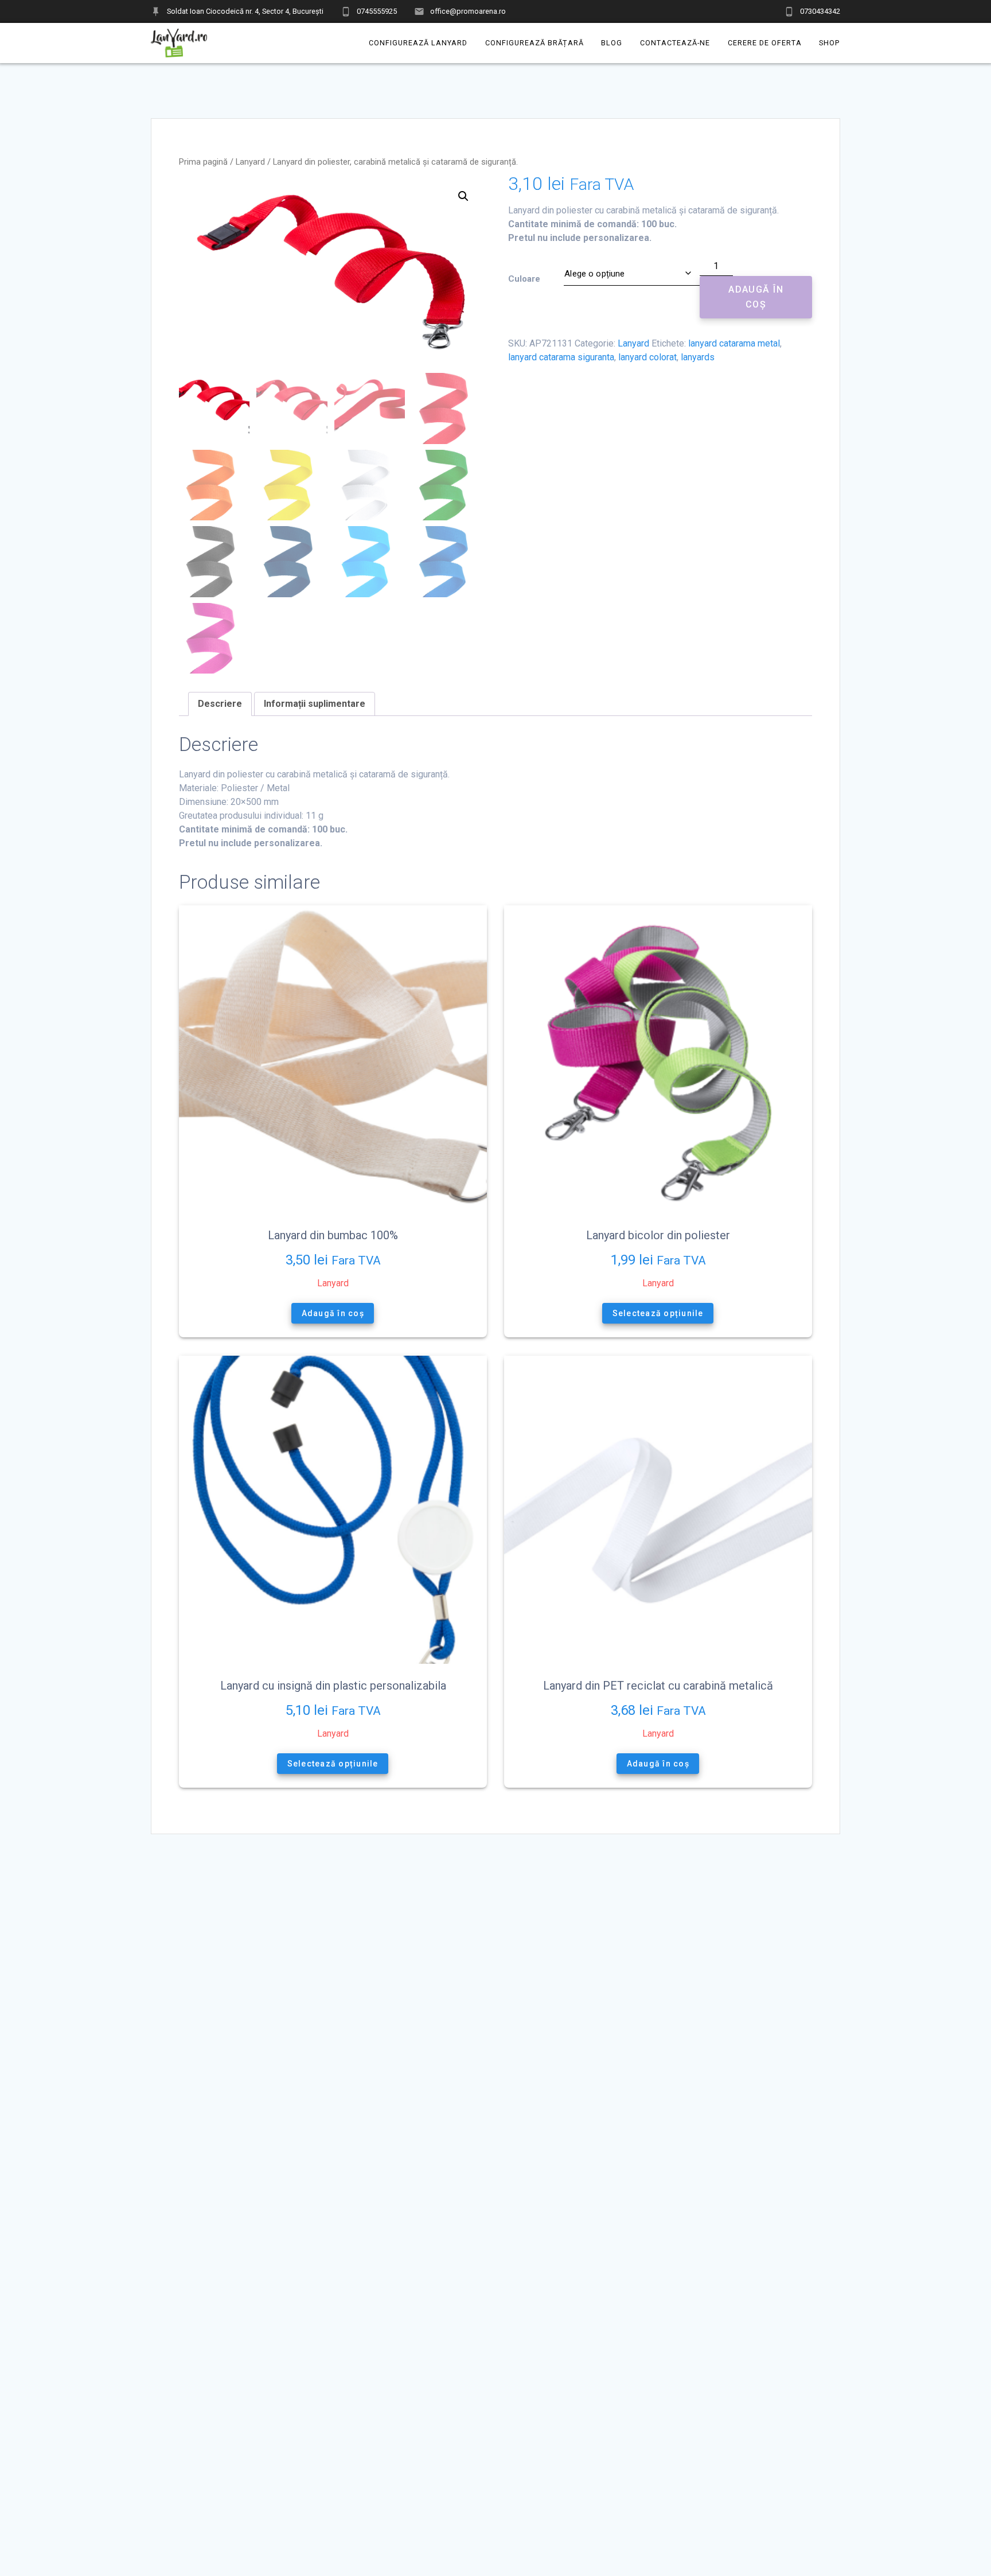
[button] (463, 196)
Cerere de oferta (765, 43)
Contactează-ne (675, 43)
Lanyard (250, 162)
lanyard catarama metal (734, 343)
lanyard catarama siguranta (561, 357)
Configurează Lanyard (418, 43)
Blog (612, 43)
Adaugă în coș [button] (333, 1313)
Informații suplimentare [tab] (315, 704)
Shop (830, 43)
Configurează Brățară (534, 43)
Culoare (524, 279)
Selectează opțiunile (658, 1313)
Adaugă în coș (756, 297)
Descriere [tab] (220, 704)
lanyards (698, 357)
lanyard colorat (647, 357)
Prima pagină (203, 162)
